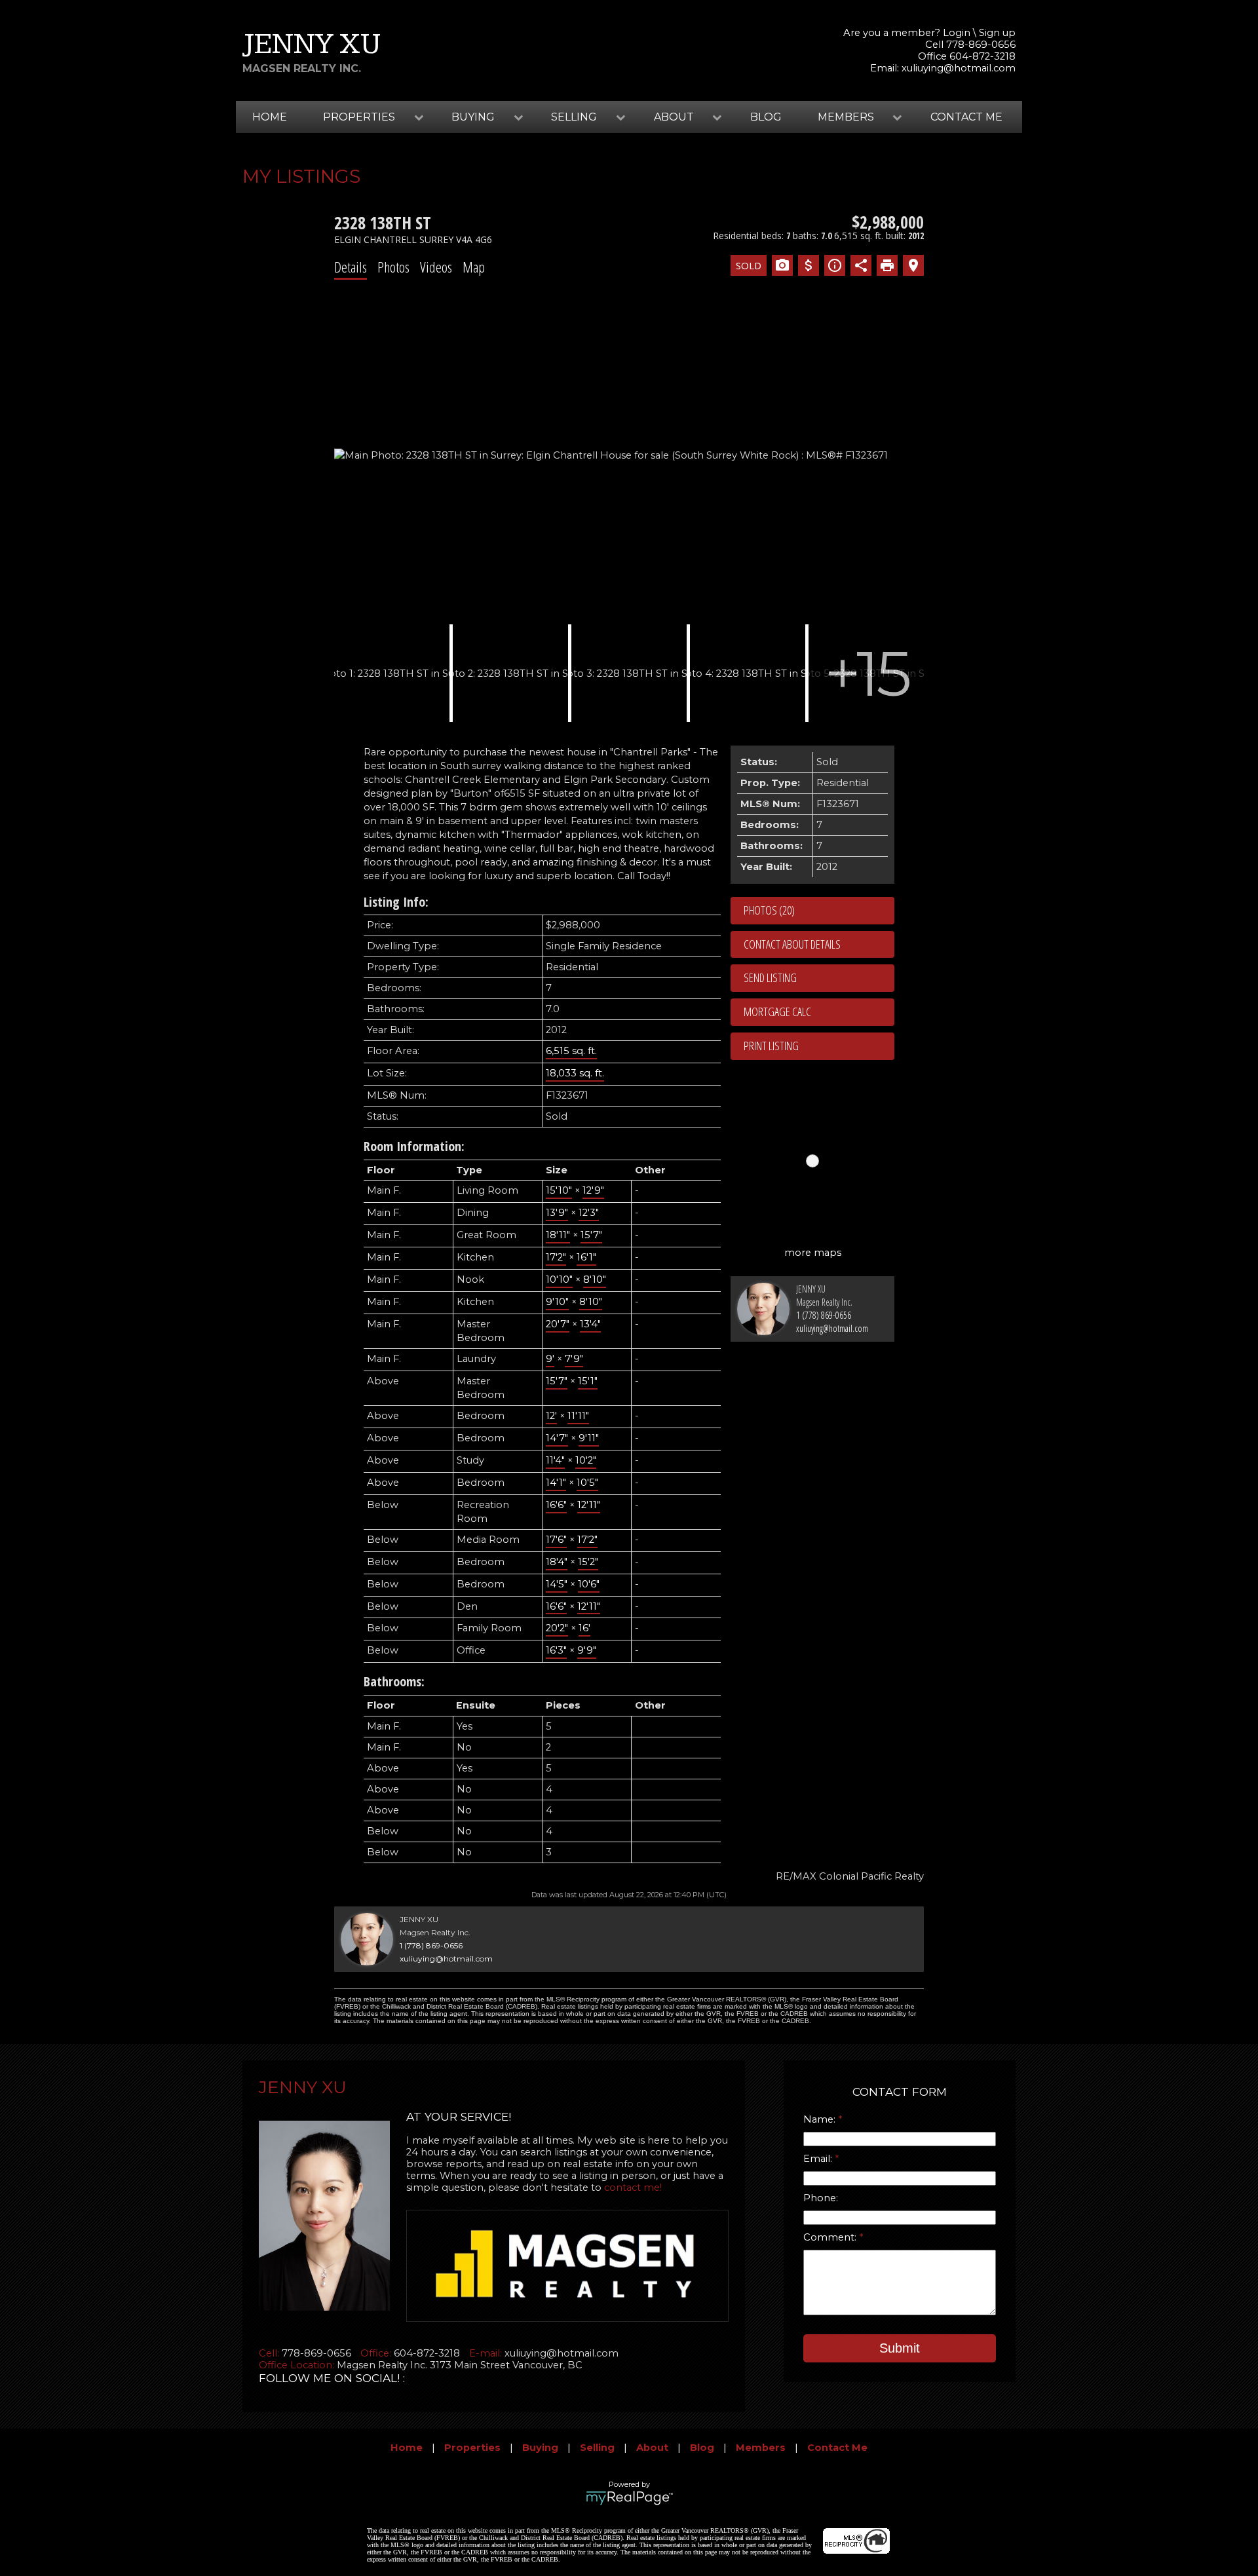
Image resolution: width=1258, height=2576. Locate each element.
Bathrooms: (394, 1681)
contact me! (633, 2188)
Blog (766, 117)
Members (761, 2448)
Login (957, 33)
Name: (821, 2119)
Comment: (831, 2237)
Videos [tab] (436, 267)
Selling (597, 2448)
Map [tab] (474, 267)
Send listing (770, 977)
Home (270, 117)
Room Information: (414, 1146)
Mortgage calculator (819, 1012)
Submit (900, 2348)
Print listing (771, 1046)
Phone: (821, 2198)
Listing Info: (396, 902)
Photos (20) (769, 910)
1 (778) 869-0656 (824, 1315)
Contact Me (966, 117)
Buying (540, 2448)
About (652, 2448)
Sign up (997, 33)
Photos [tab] (393, 267)
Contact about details (792, 944)
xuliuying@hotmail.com (959, 68)
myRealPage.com (629, 2498)
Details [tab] (351, 267)
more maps (813, 1253)
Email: (819, 2159)
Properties (472, 2448)
